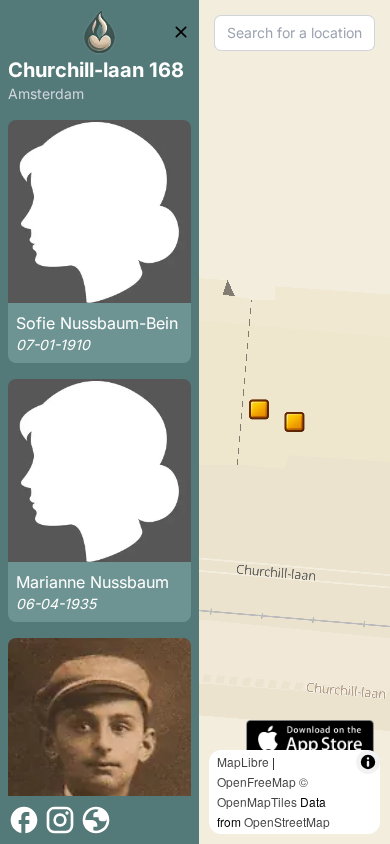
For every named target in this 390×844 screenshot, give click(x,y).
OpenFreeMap (256, 781)
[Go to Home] (100, 32)
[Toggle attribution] (368, 762)
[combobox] (294, 33)
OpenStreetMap (287, 821)
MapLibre (243, 761)
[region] (294, 422)
